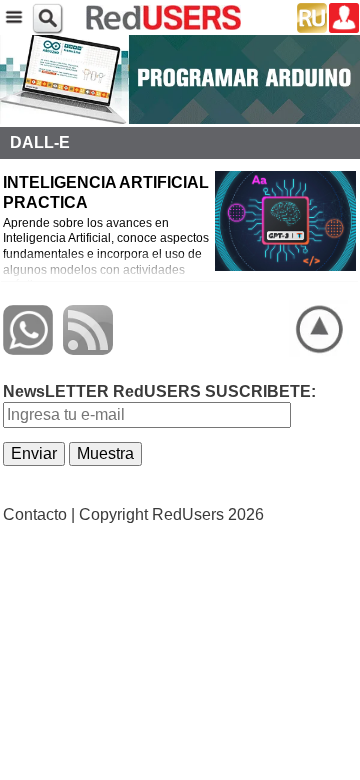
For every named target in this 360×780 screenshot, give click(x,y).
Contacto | (39, 514)
